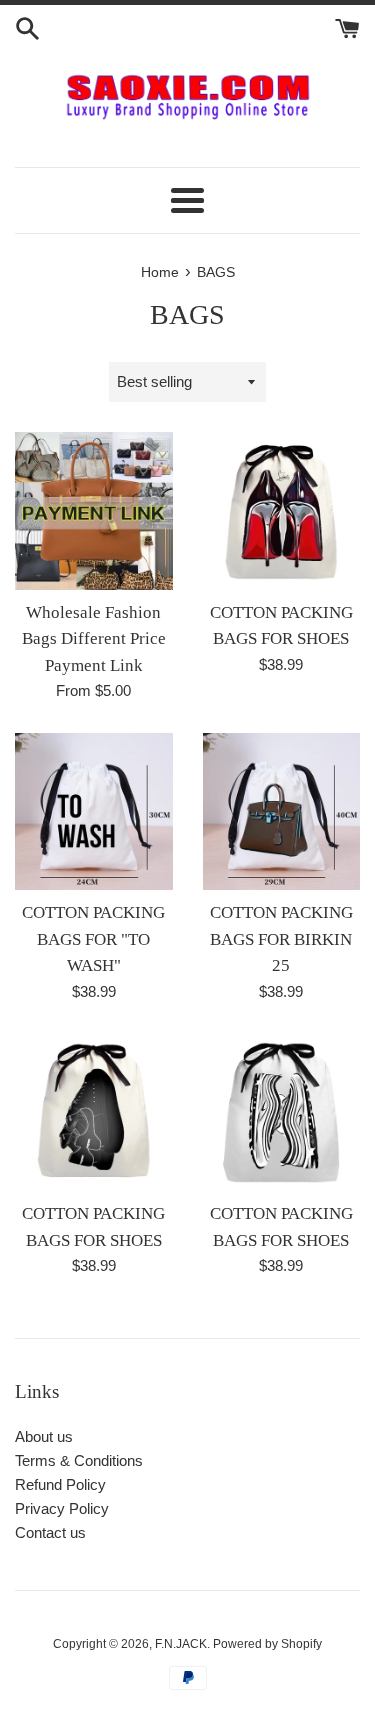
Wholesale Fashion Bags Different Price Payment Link (94, 639)
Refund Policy (60, 1484)
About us (44, 1436)
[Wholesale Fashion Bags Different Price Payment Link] (94, 511)
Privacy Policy (62, 1508)
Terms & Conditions (79, 1460)
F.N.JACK (181, 1644)
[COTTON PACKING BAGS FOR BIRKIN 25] (282, 812)
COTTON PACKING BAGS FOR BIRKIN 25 (281, 939)
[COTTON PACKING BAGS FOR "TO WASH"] (94, 812)
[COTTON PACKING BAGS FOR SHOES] (282, 511)
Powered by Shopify (267, 1644)
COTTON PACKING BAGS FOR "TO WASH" (93, 939)
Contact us (50, 1532)
